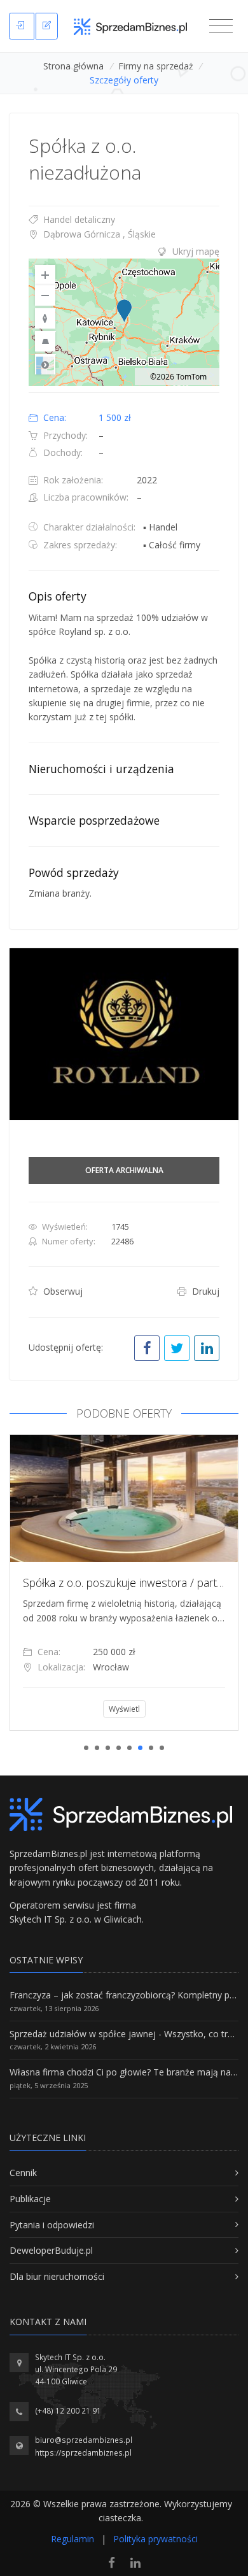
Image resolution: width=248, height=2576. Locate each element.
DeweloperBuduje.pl (51, 2250)
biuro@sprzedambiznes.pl (84, 2440)
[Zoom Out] (45, 295)
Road (45, 364)
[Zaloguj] (22, 26)
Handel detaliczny (78, 219)
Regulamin (72, 2539)
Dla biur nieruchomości (57, 2276)
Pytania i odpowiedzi (52, 2225)
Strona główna (73, 66)
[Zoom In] (45, 275)
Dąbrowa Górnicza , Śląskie (98, 234)
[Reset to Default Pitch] (45, 341)
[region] (124, 322)
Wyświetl (124, 1709)
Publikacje (30, 2199)
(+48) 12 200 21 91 (68, 2411)
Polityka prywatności (155, 2539)
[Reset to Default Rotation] (45, 318)
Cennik (23, 2173)
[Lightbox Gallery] (124, 1034)
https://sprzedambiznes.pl (83, 2453)
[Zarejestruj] (47, 26)
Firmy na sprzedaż (156, 66)
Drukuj (204, 1291)
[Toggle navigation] (221, 26)
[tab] (124, 252)
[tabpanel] (124, 1583)
